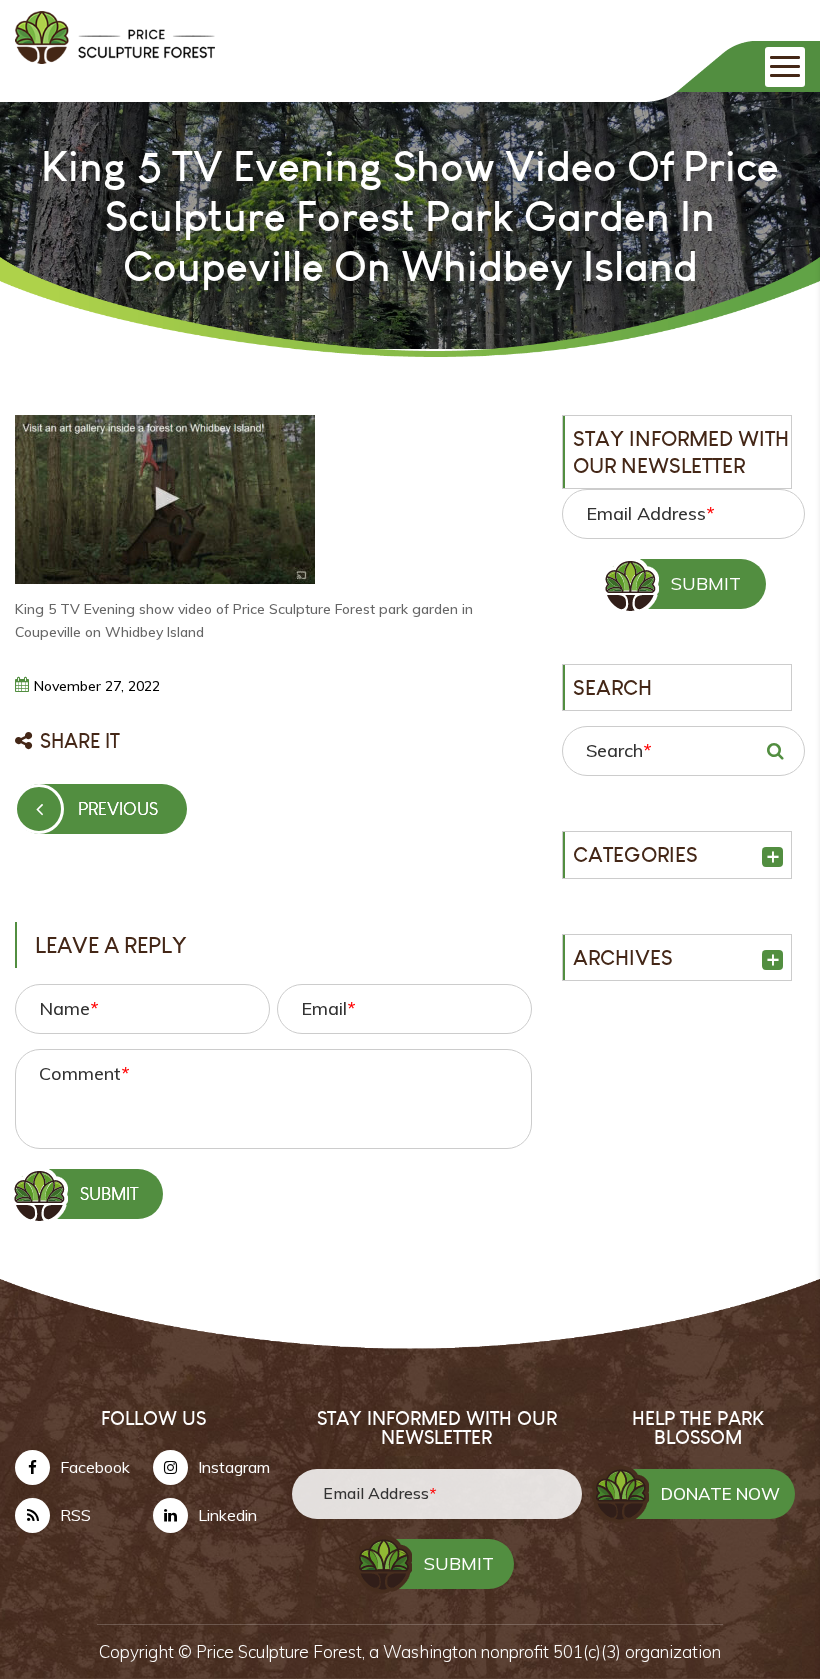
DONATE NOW (720, 1493)
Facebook (95, 1467)
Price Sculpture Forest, (282, 1651)
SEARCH (775, 751)
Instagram (234, 1467)
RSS (75, 1515)
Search (618, 750)
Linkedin (227, 1515)
